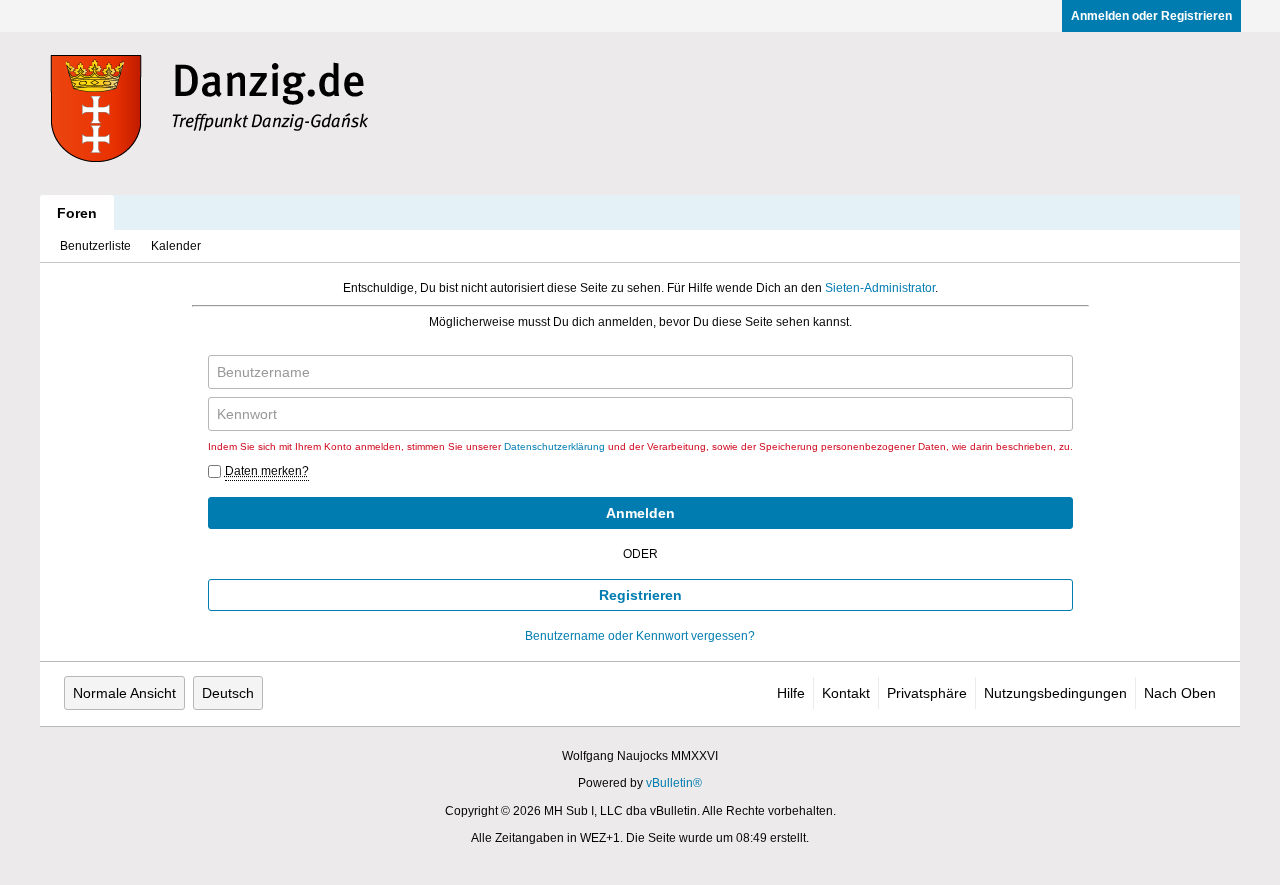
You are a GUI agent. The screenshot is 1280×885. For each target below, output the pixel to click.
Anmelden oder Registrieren (1151, 16)
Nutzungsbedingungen (1055, 693)
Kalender (176, 246)
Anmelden (640, 513)
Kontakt (846, 693)
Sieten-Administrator (880, 288)
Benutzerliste (95, 246)
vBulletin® (674, 783)
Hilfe (791, 693)
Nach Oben (1180, 693)
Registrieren (640, 595)
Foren (77, 213)
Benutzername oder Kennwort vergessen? (640, 636)
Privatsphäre (927, 693)
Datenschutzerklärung (554, 446)
